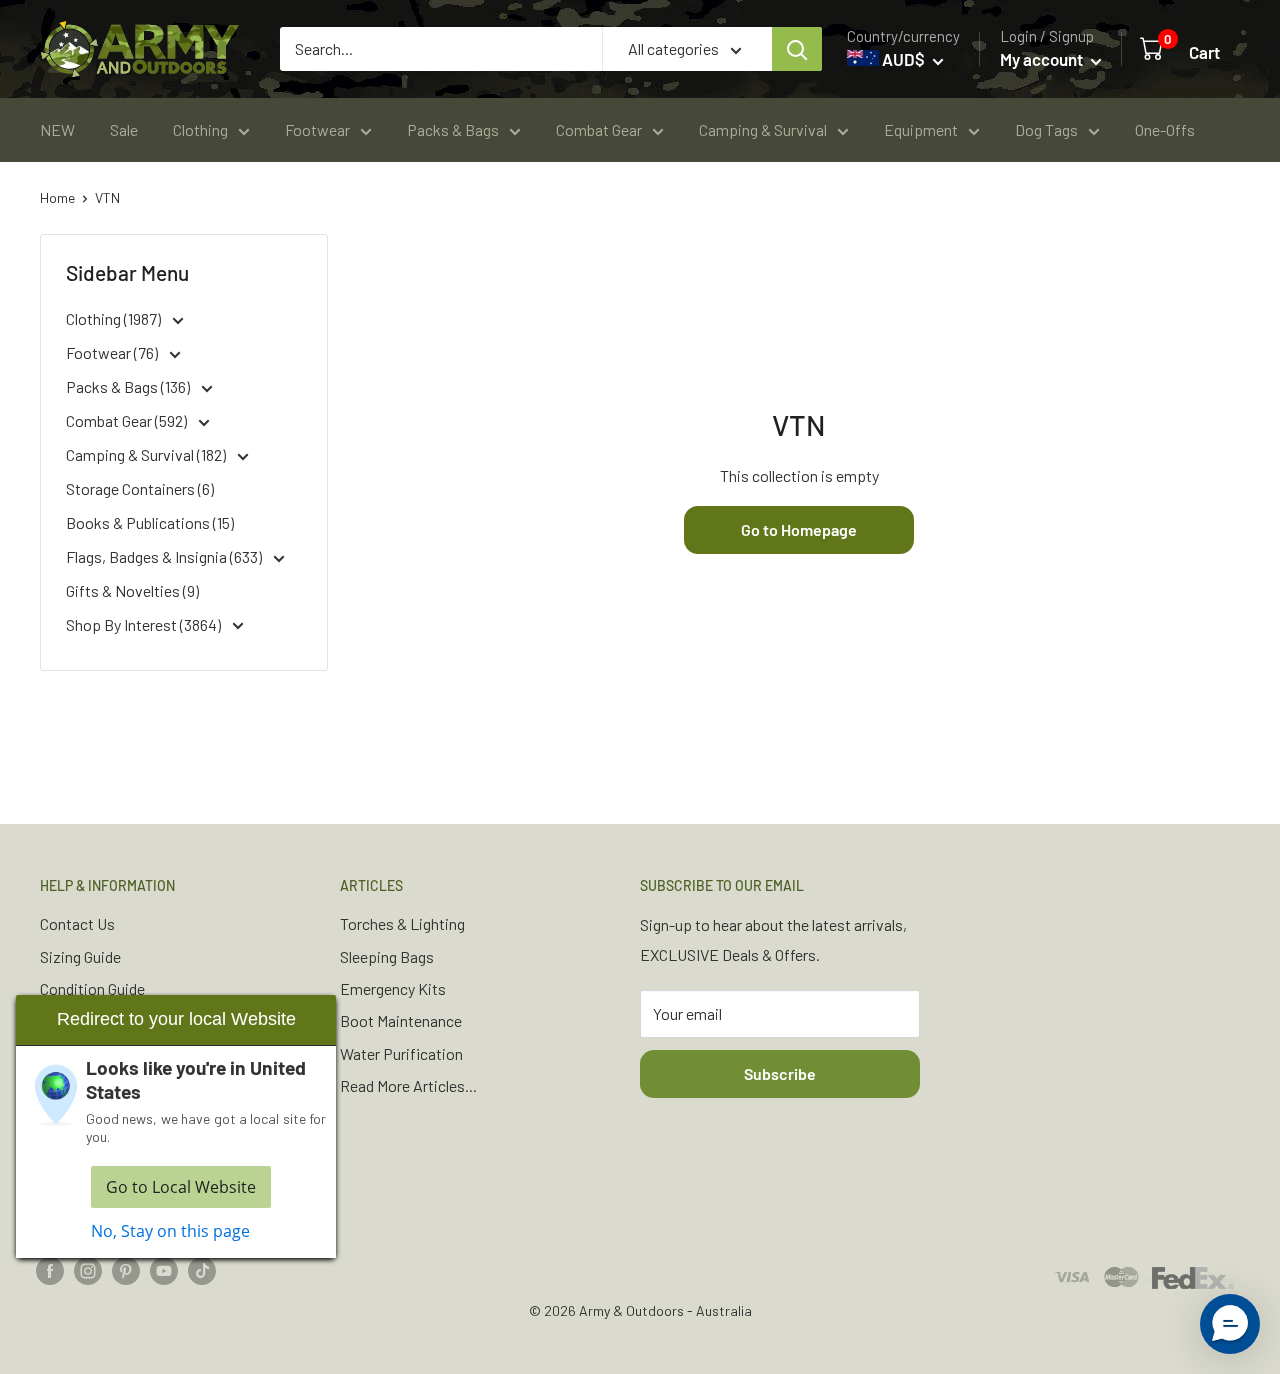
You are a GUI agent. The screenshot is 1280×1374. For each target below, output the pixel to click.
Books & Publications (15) (150, 522)
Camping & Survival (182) (147, 454)
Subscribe (780, 1073)
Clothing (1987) (115, 318)
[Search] (797, 49)
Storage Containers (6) (140, 488)
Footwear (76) (113, 352)
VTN (107, 197)
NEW (57, 129)
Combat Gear (599, 129)
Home (57, 197)
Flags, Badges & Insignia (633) (165, 556)
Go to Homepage (799, 529)
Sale (124, 129)
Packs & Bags (453, 129)
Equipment (921, 129)
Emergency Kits (393, 988)
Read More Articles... (408, 1085)
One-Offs (1165, 129)
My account (1043, 59)
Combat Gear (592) (128, 420)
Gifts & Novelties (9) (132, 590)
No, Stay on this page (170, 1231)
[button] (1230, 1324)
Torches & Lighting (402, 923)
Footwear (317, 129)
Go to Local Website (181, 1187)
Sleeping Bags (387, 956)
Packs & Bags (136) (129, 386)
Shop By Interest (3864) (145, 624)
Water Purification (401, 1053)
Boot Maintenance (401, 1020)
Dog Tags (1046, 129)
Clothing (200, 129)
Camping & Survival (763, 129)
